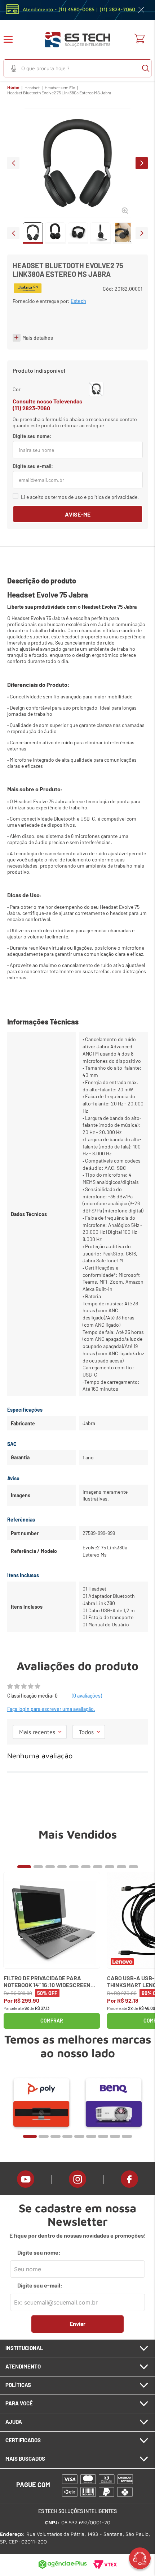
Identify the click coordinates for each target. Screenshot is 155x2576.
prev (13, 163)
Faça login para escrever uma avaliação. (51, 1709)
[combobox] (77, 68)
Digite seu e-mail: (40, 2285)
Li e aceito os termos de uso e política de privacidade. (80, 497)
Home (13, 87)
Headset (32, 87)
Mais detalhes (38, 338)
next (142, 163)
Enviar (77, 2323)
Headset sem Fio (60, 87)
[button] (13, 40)
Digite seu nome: (39, 2252)
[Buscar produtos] (146, 68)
